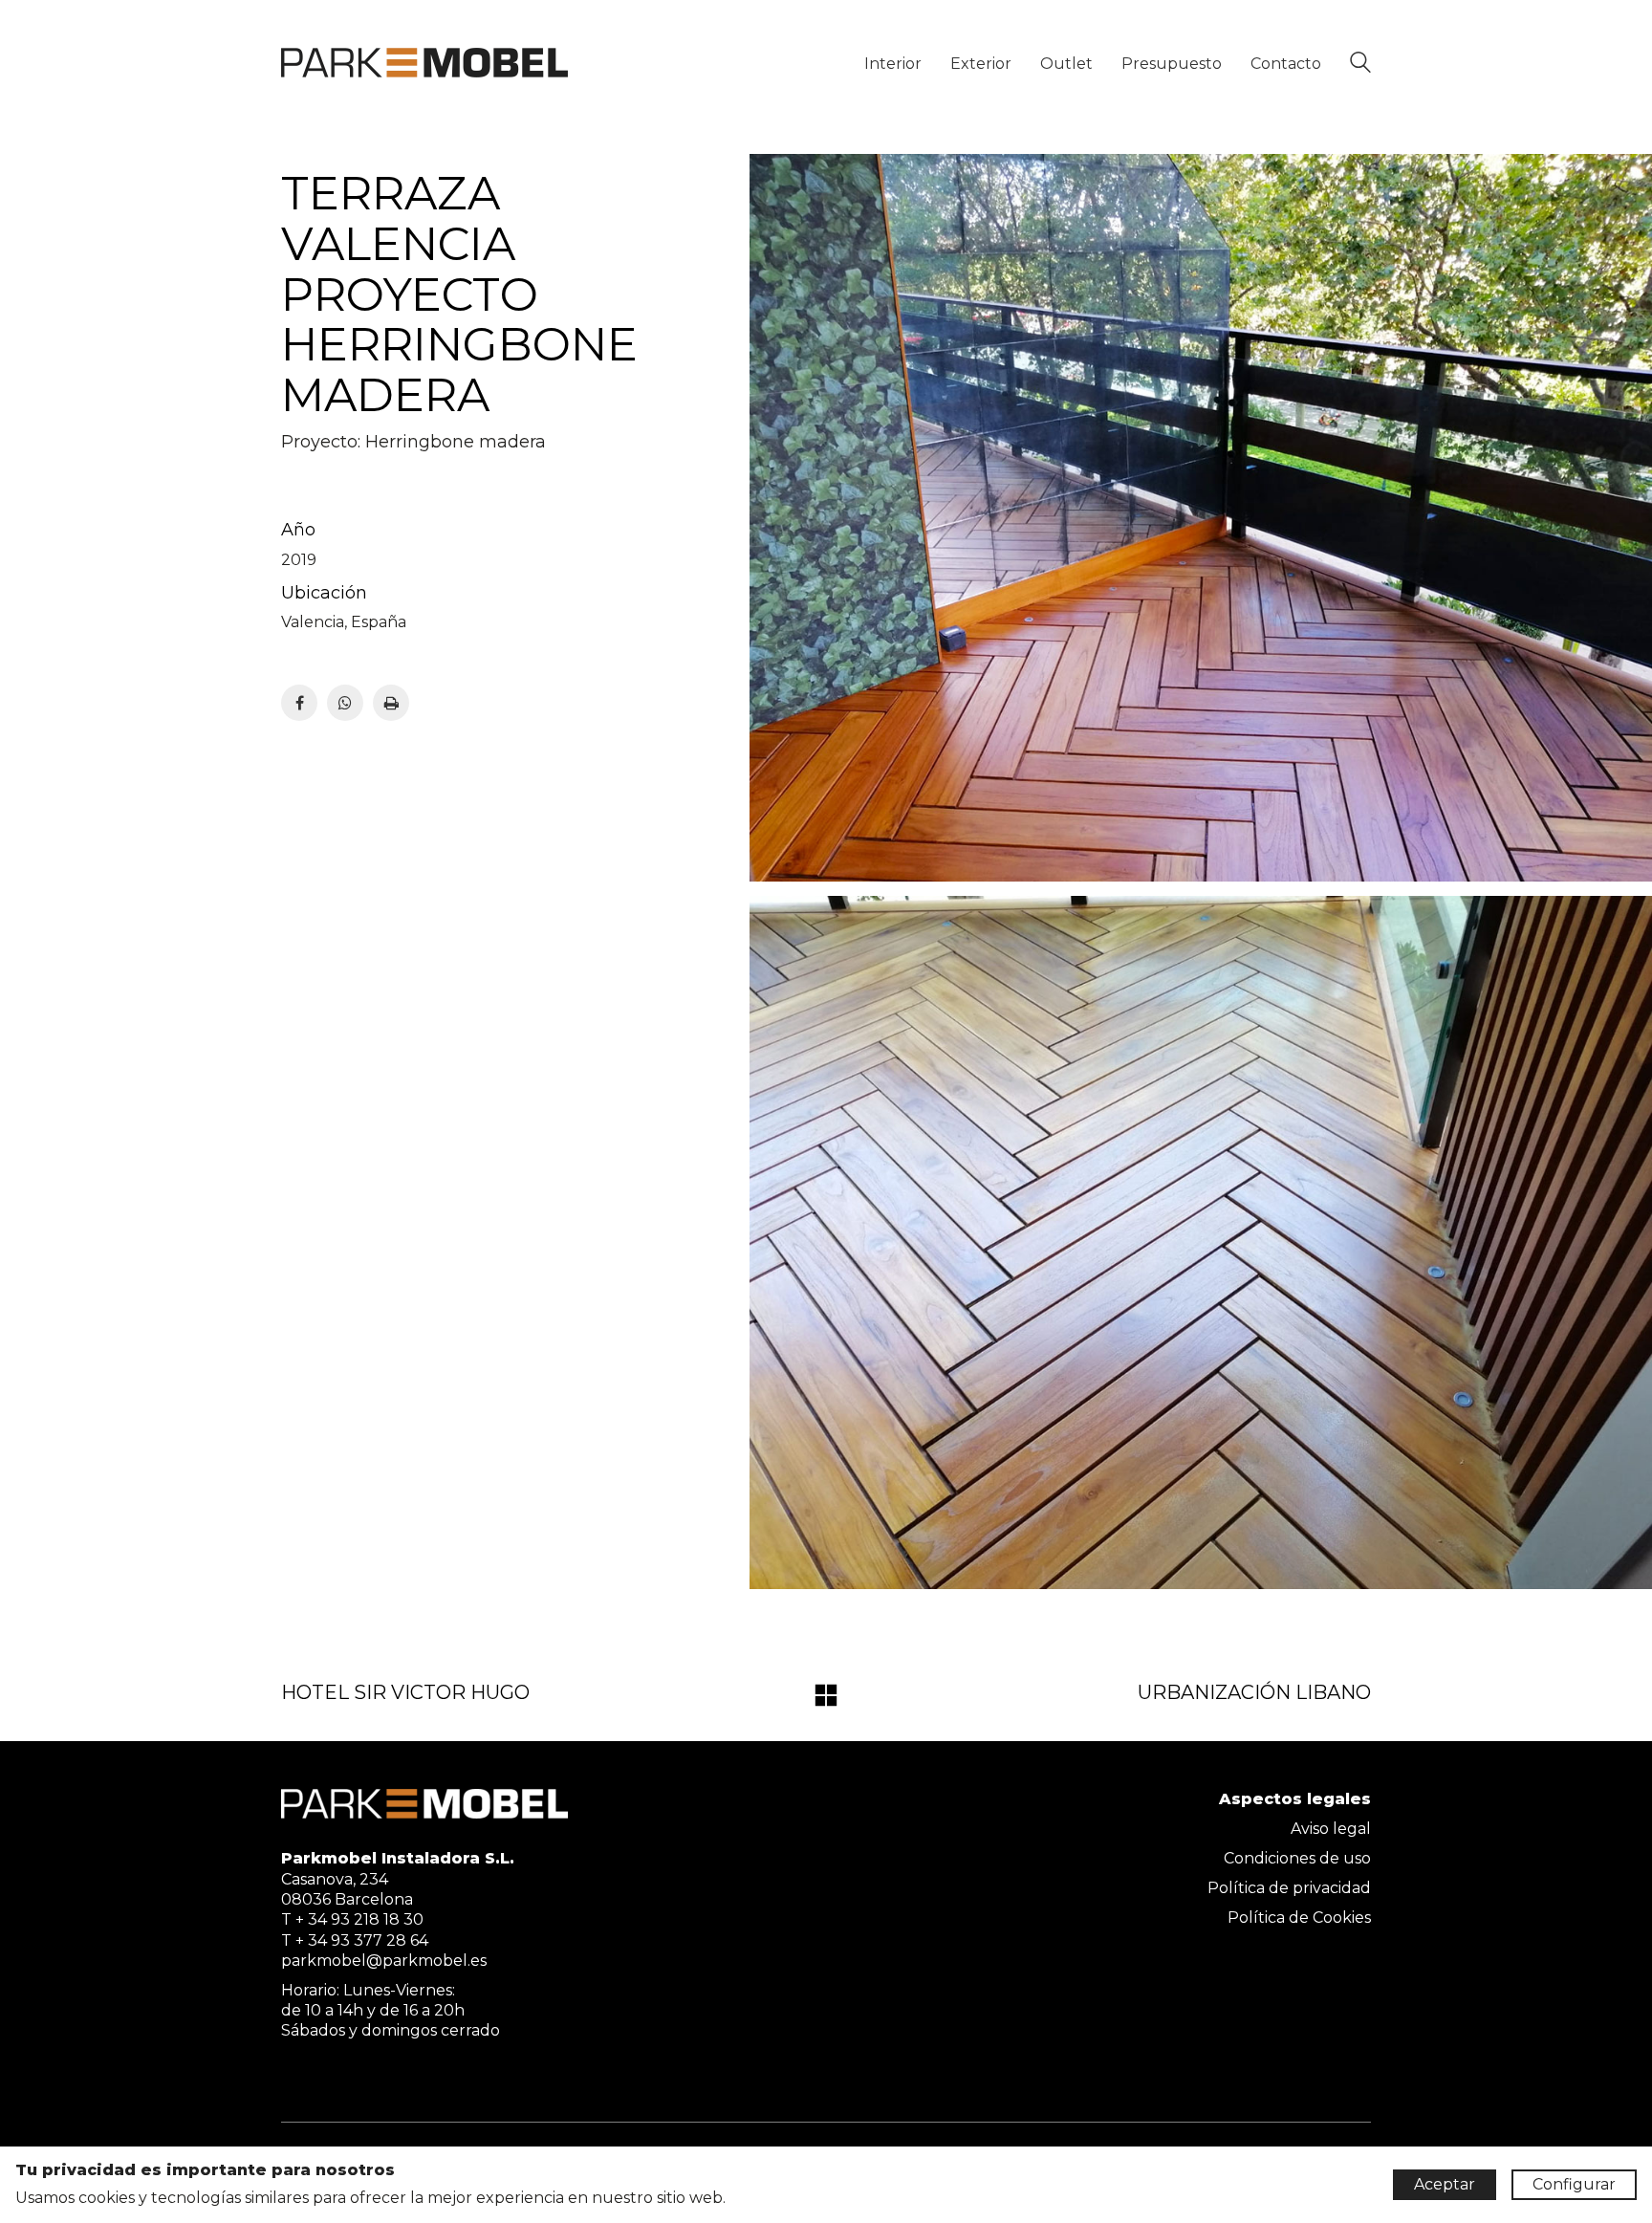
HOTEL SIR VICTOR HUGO (405, 1692)
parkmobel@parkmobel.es (384, 1961)
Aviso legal (1331, 1829)
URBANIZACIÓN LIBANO (1254, 1692)
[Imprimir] (391, 703)
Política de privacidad (1289, 1888)
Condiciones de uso (1297, 1858)
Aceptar (1445, 2184)
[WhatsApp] (345, 703)
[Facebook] (299, 703)
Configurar (1574, 2184)
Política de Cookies (1299, 1918)
